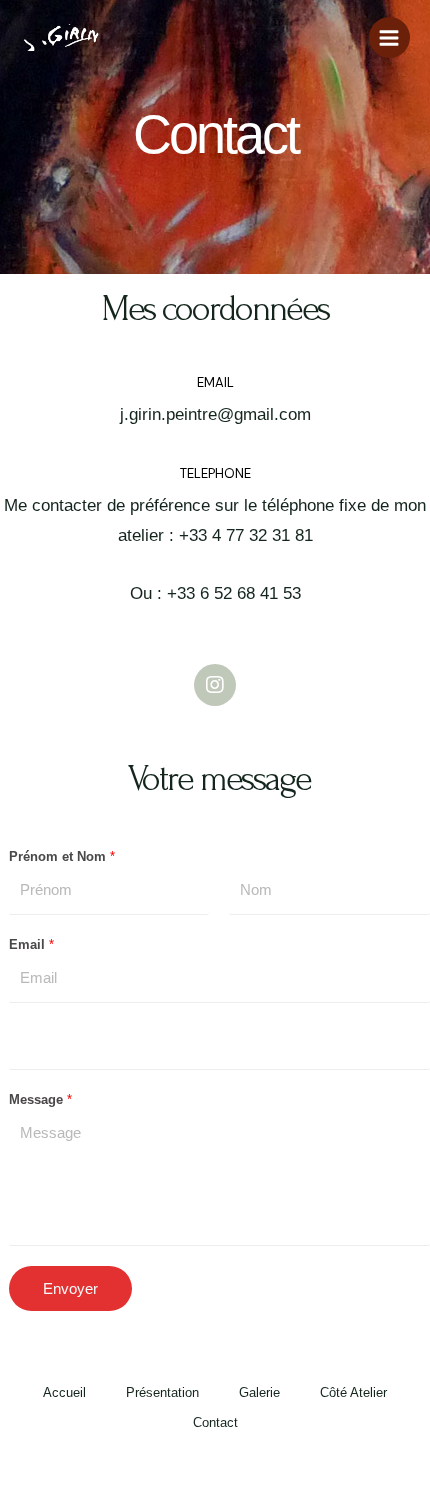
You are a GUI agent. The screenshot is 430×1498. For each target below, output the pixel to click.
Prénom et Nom (62, 856)
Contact (215, 1422)
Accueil (64, 1392)
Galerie (259, 1392)
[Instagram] (215, 685)
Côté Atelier (353, 1392)
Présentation (162, 1392)
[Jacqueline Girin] (60, 37)
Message (40, 1099)
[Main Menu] (390, 38)
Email (31, 944)
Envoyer (70, 1288)
